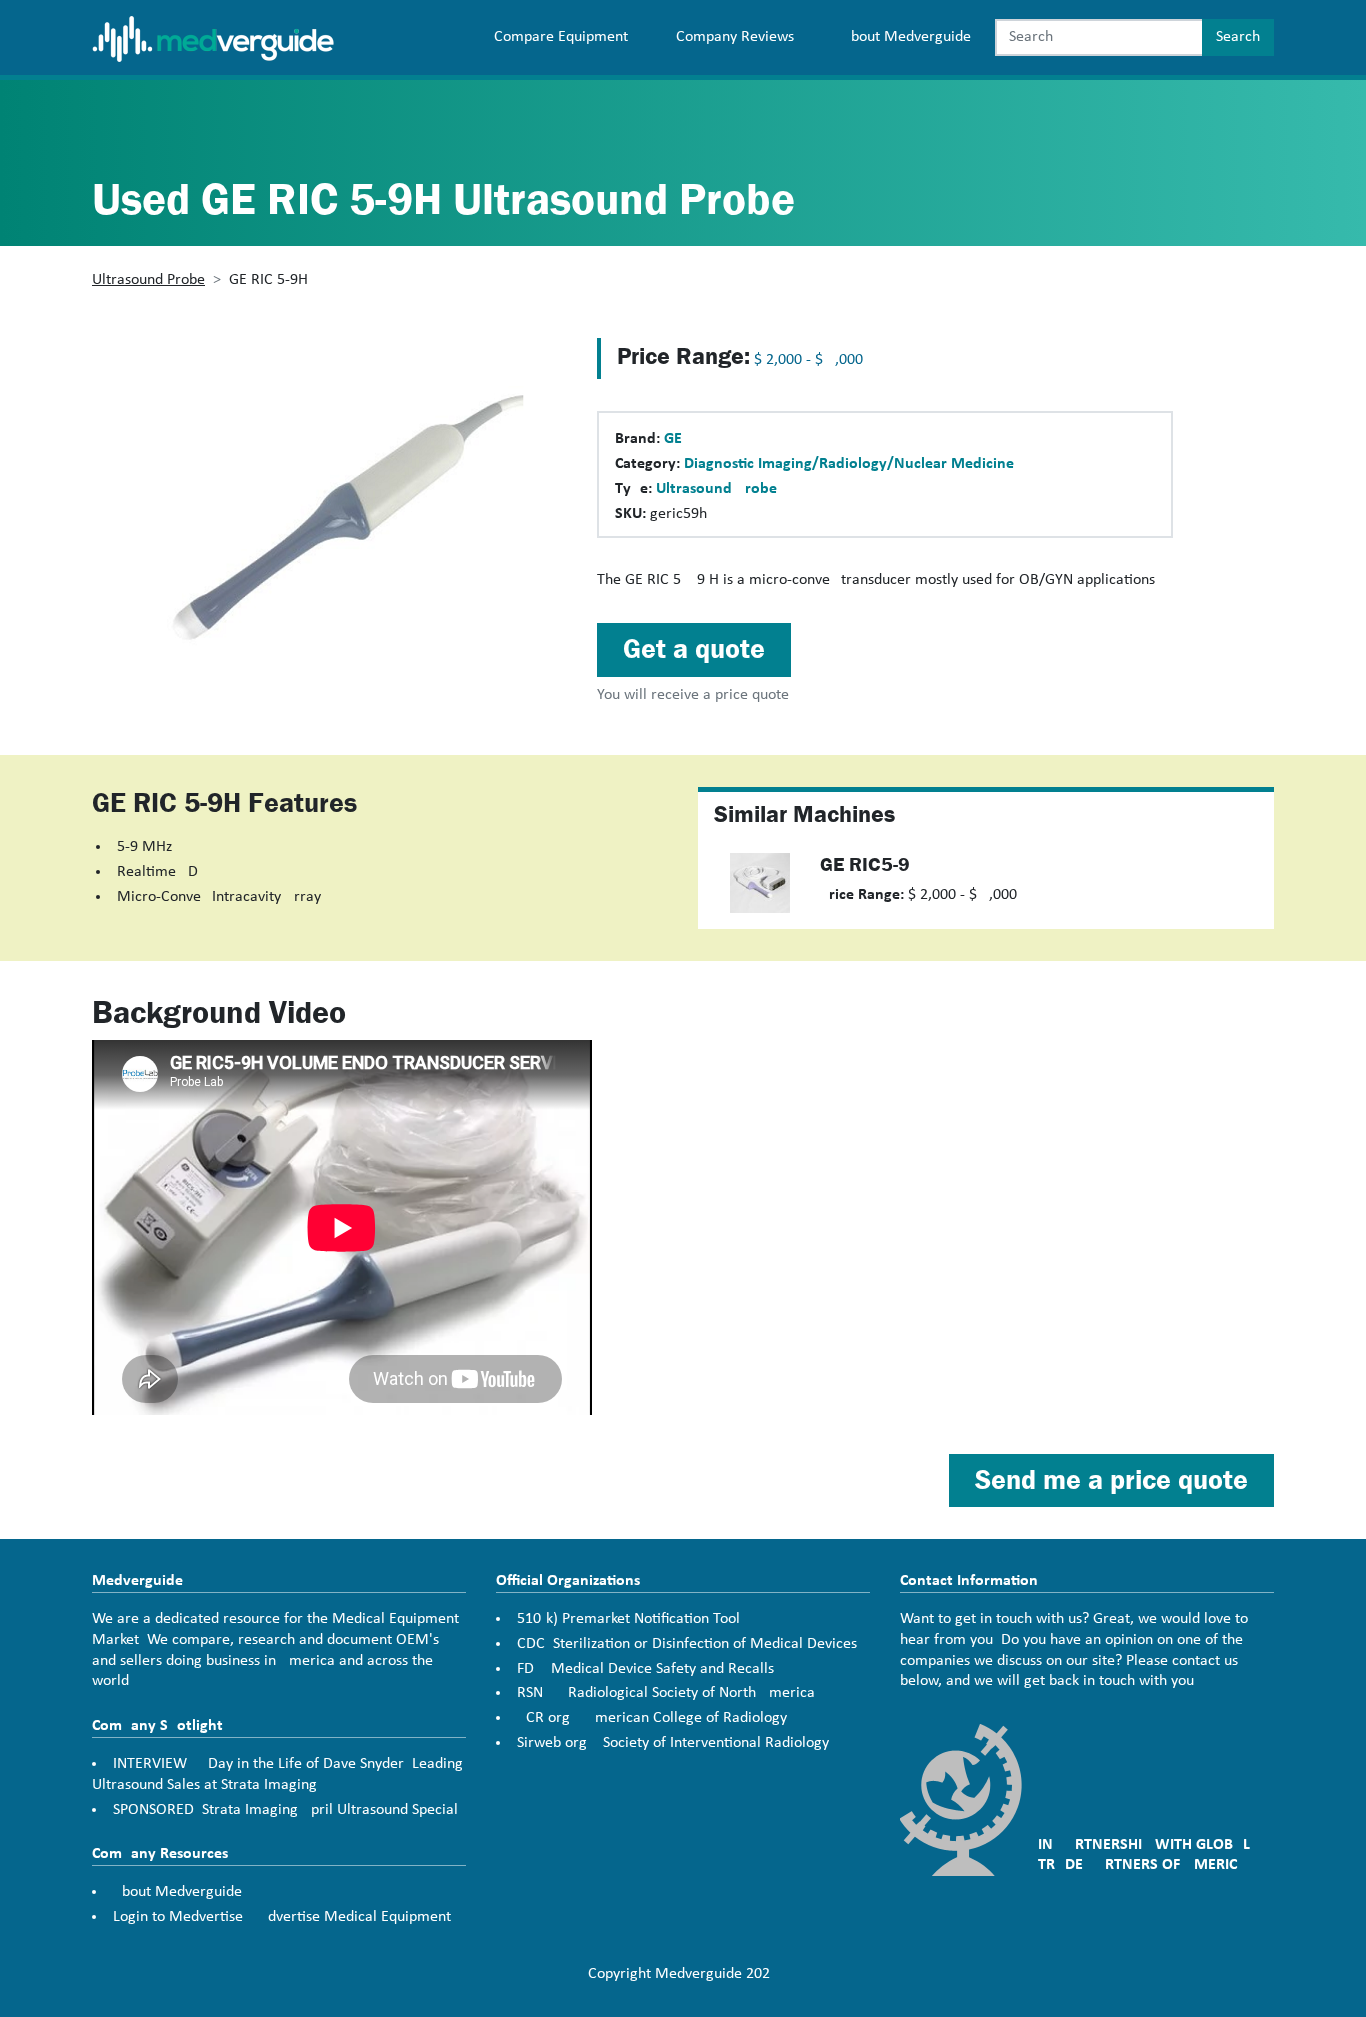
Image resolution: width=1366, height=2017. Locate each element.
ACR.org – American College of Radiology (652, 1718)
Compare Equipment (561, 37)
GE (673, 439)
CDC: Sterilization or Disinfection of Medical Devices (687, 1644)
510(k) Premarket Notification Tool (628, 1619)
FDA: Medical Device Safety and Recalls (645, 1669)
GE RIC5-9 (865, 864)
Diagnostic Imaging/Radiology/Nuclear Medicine (849, 464)
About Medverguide (906, 37)
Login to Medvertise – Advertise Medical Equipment (282, 1917)
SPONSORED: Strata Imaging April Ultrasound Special (285, 1810)
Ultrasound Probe (148, 280)
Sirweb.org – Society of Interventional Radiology (673, 1743)
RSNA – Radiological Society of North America (666, 1693)
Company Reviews (735, 37)
